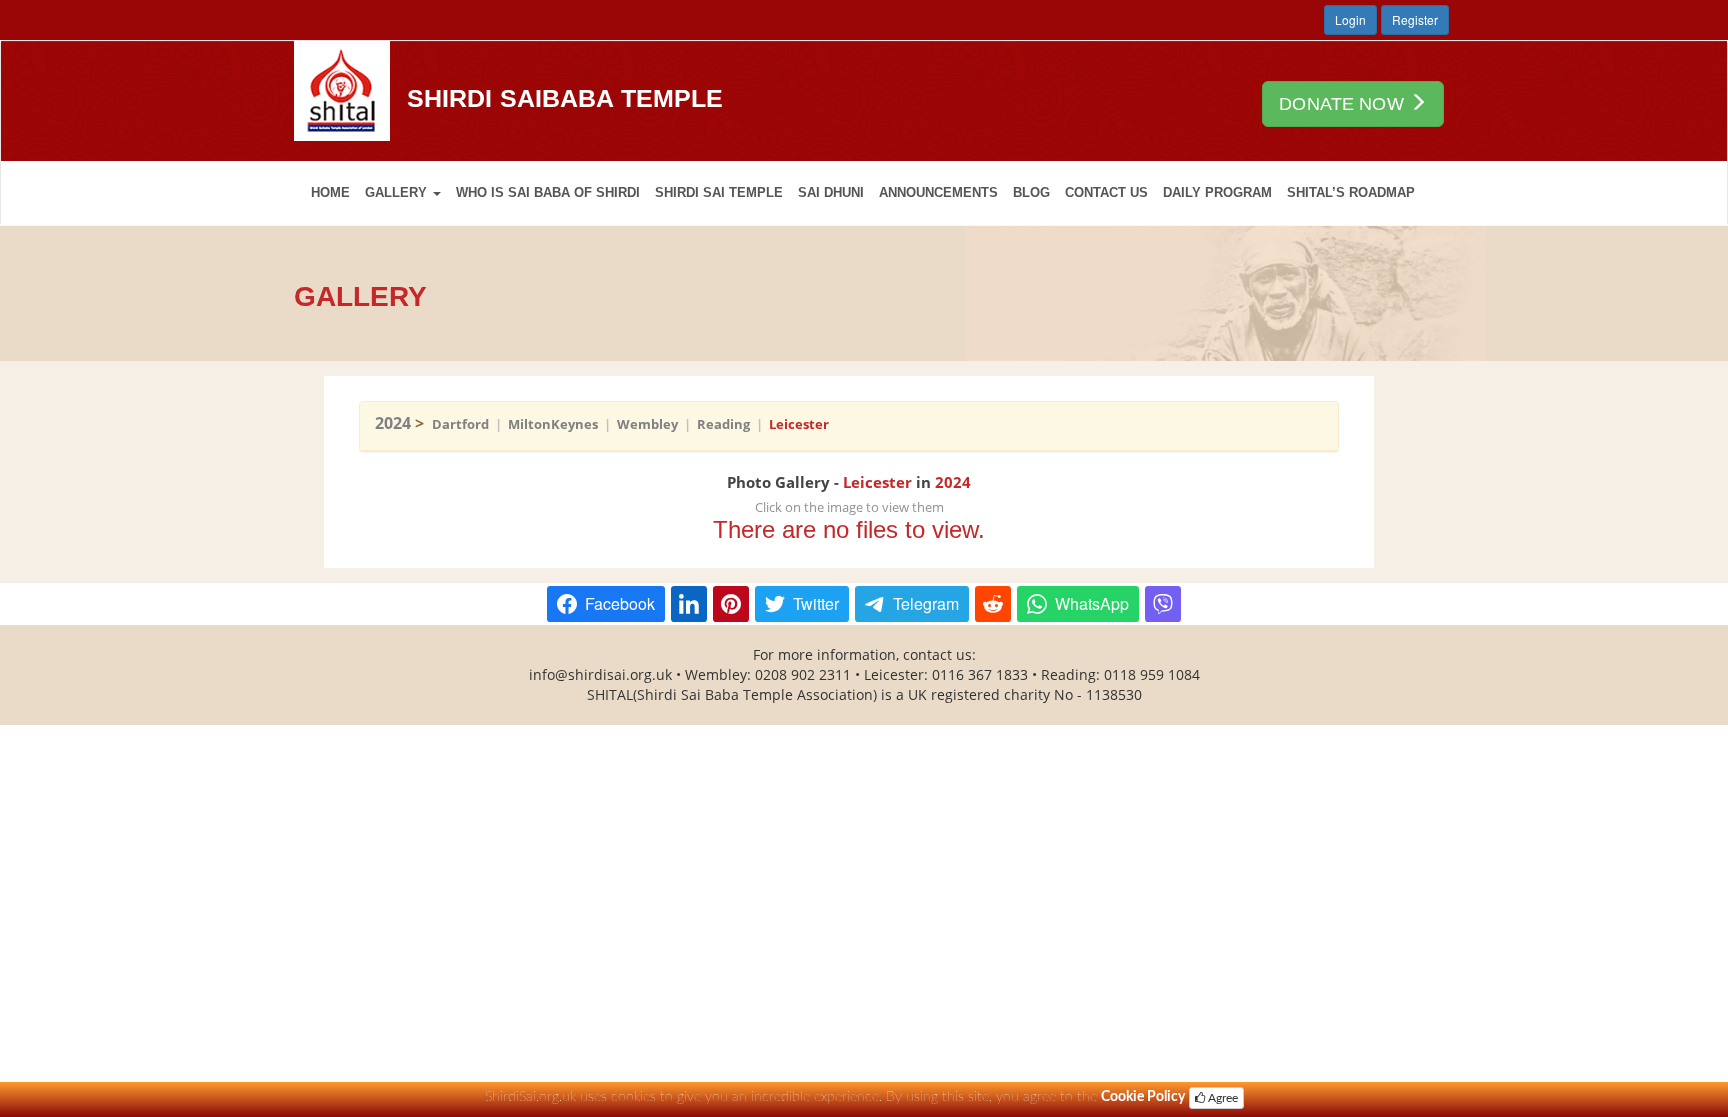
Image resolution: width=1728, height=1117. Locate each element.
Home (330, 192)
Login (1350, 19)
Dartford (460, 424)
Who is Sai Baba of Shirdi (548, 192)
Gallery (398, 192)
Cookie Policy (1143, 1097)
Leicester (803, 424)
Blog (1031, 192)
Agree (1221, 1098)
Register (1415, 19)
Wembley (647, 424)
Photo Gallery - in (849, 482)
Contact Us (1106, 192)
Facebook (620, 603)
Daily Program (1217, 192)
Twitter (816, 603)
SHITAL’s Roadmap (1351, 192)
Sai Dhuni (831, 192)
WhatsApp (1092, 603)
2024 (395, 423)
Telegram (926, 603)
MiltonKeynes (553, 424)
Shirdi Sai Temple (719, 192)
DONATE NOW (1344, 104)
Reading (723, 424)
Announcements (938, 192)
